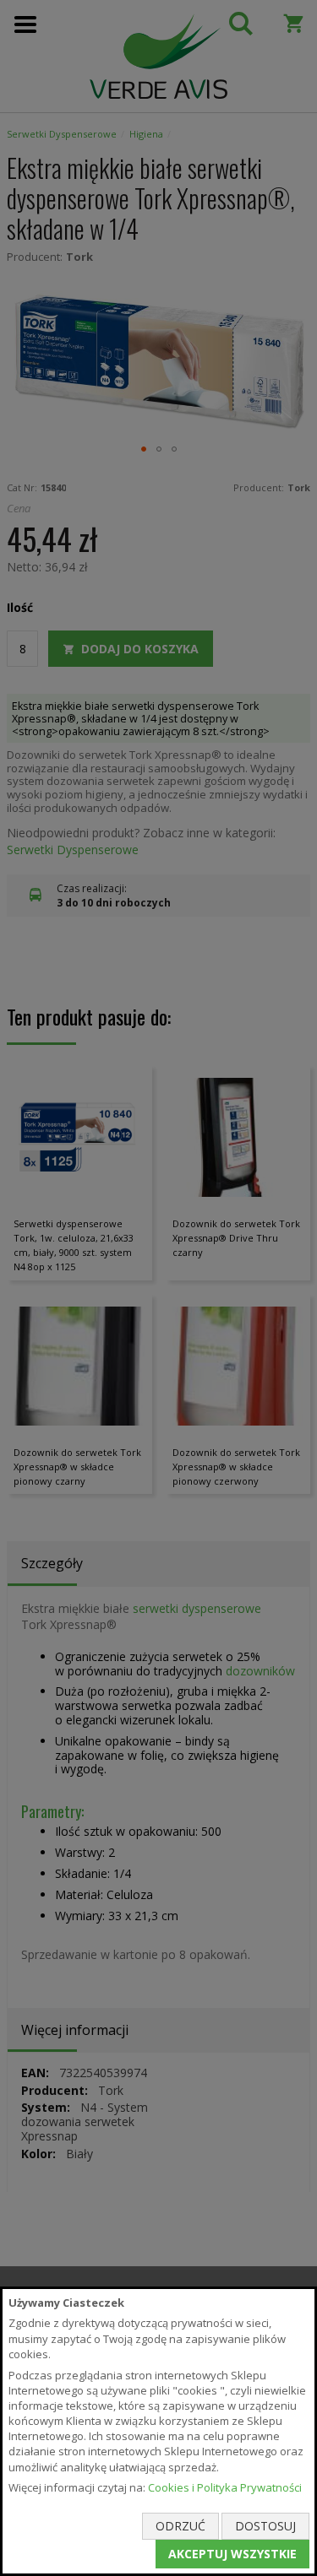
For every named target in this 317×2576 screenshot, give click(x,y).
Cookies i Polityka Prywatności (225, 2487)
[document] (158, 2431)
